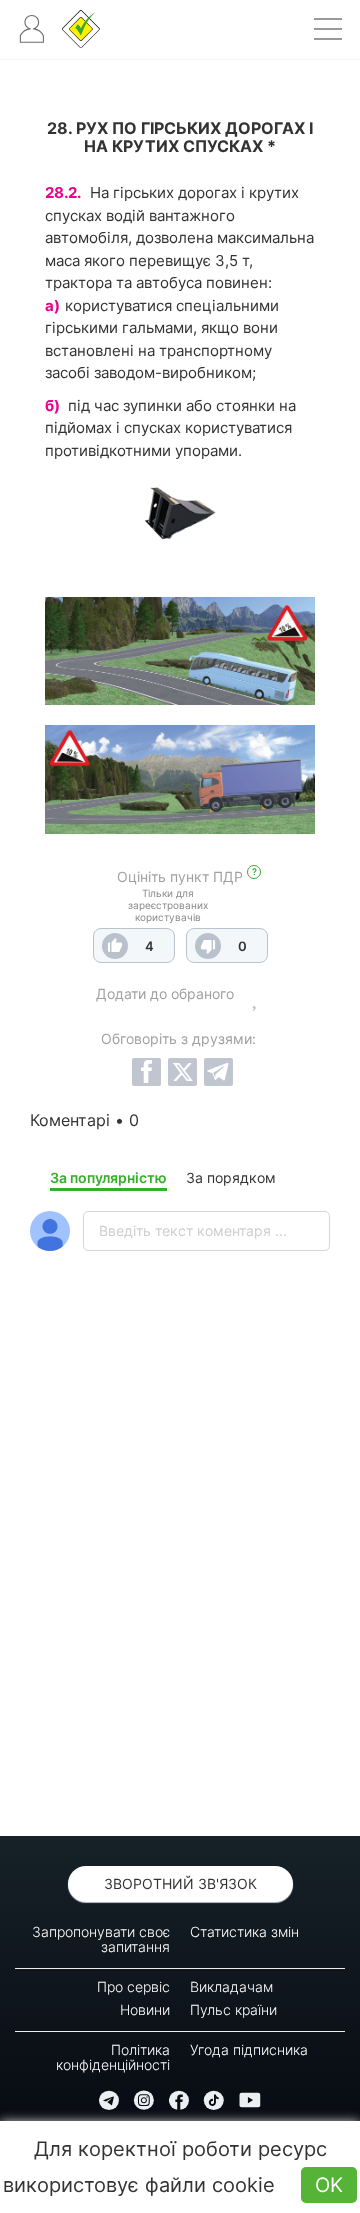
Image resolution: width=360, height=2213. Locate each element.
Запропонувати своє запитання (101, 1939)
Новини (145, 2009)
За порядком (231, 1177)
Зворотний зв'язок (180, 1883)
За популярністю (108, 1177)
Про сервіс (133, 1986)
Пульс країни (233, 2009)
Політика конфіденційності (113, 2057)
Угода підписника (249, 2049)
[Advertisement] (180, 1596)
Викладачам (231, 1986)
